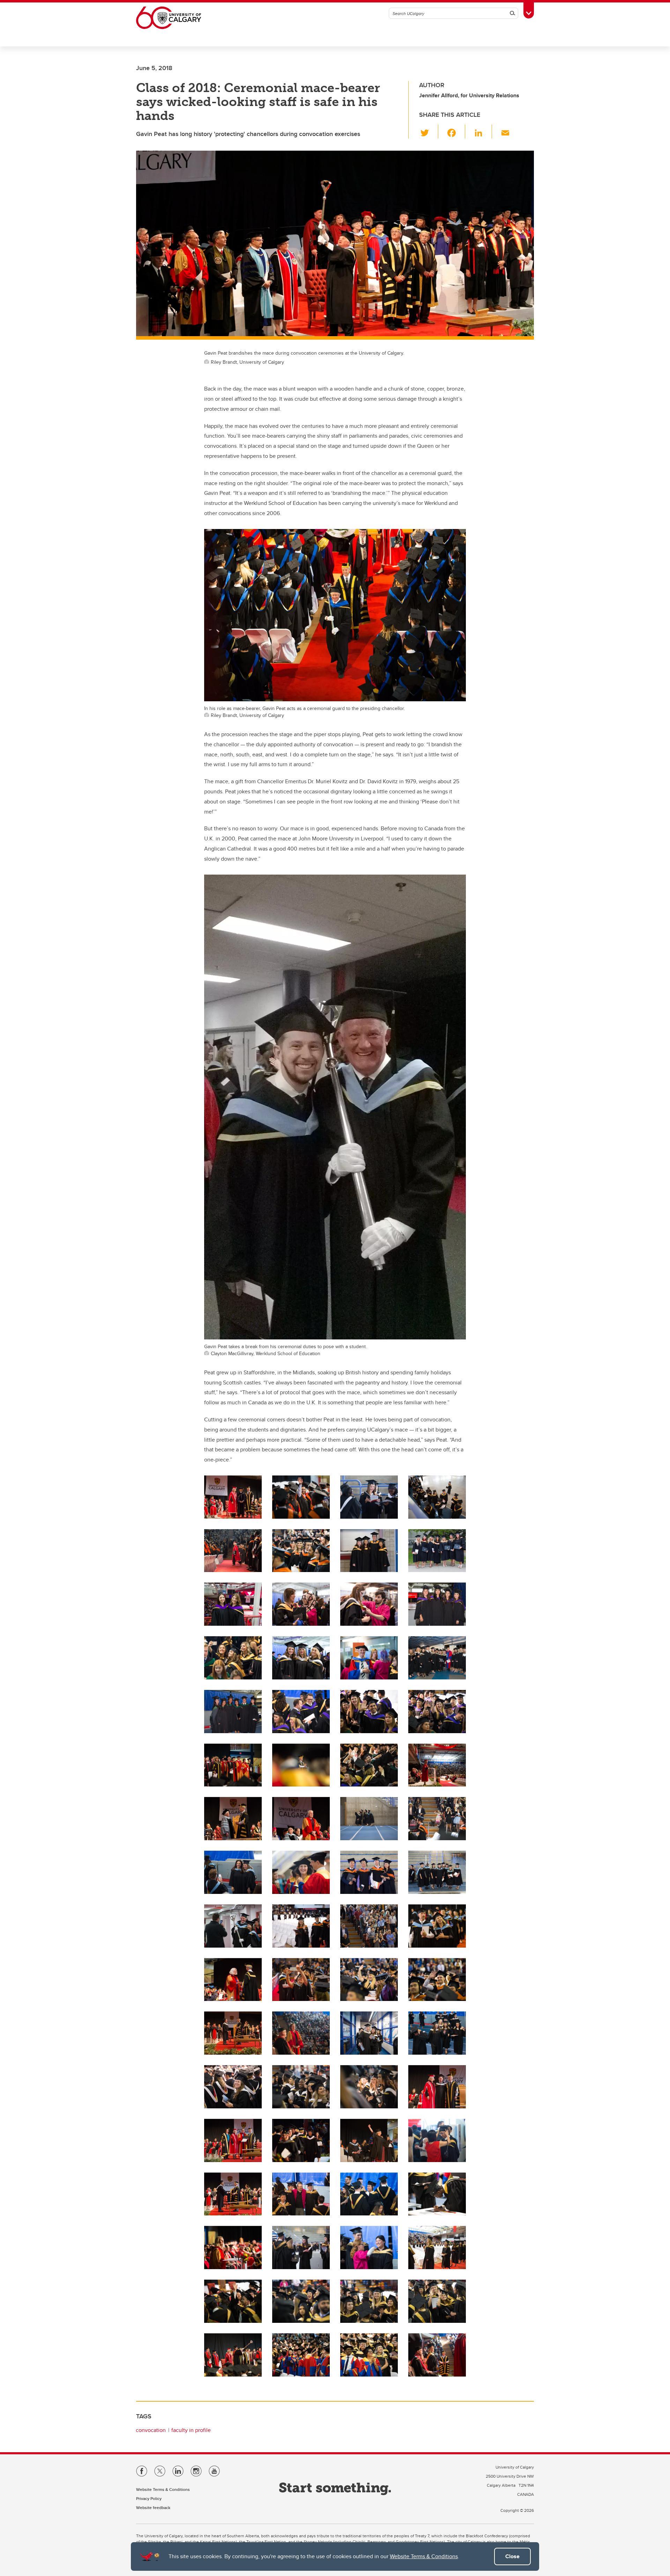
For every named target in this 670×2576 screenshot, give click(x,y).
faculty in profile (191, 2430)
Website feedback (153, 2507)
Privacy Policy (149, 2498)
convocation (151, 2430)
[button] (429, 131)
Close (512, 2556)
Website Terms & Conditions (424, 2556)
